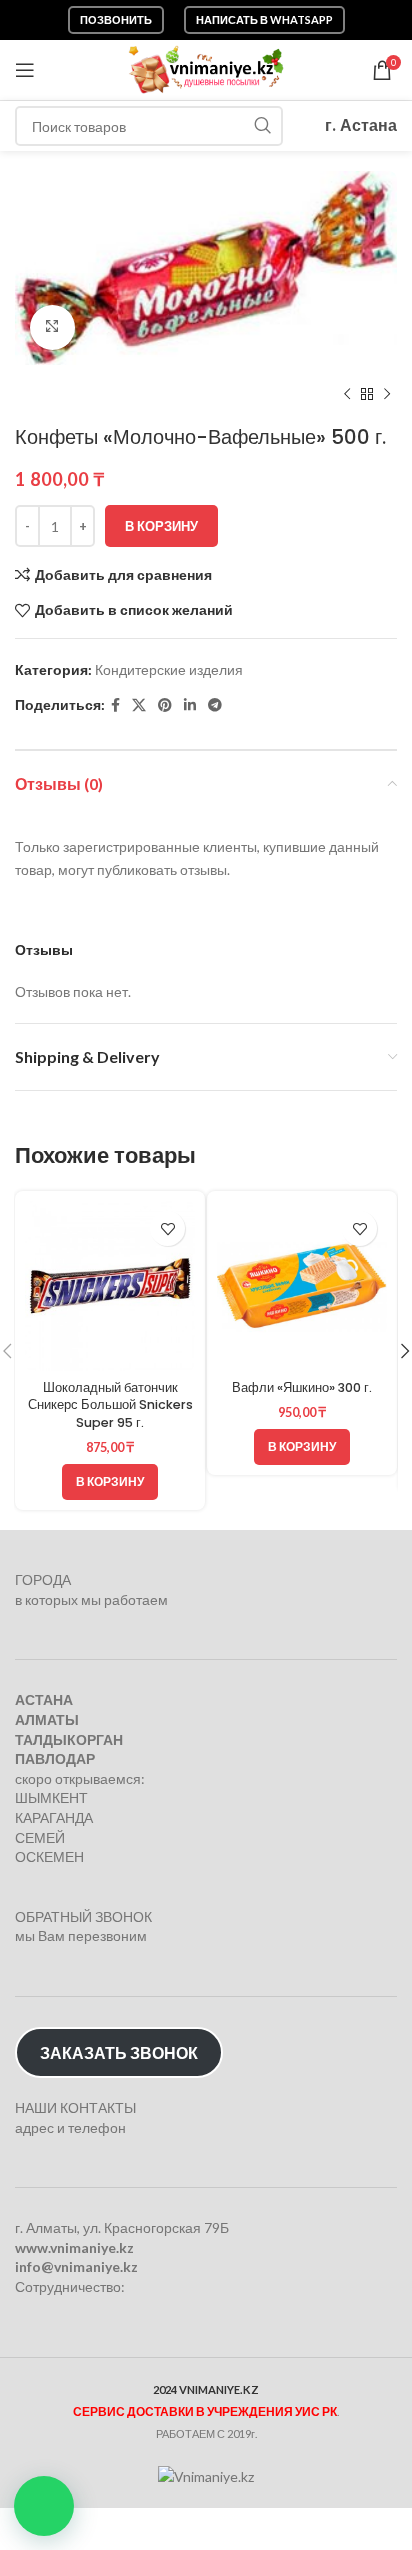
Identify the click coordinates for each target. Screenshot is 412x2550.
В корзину (161, 526)
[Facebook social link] (115, 705)
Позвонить (116, 19)
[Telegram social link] (215, 705)
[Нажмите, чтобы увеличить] (52, 327)
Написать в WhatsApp (264, 19)
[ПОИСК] (263, 126)
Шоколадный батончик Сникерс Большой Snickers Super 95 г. (110, 1405)
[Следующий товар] (387, 395)
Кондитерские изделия (169, 669)
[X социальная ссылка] (139, 705)
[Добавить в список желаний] (167, 1228)
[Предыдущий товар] (347, 395)
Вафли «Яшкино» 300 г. (302, 1387)
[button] (44, 2506)
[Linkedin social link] (190, 705)
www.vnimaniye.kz (74, 2247)
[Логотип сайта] (206, 68)
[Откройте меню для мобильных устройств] (25, 70)
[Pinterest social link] (165, 705)
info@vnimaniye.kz (76, 2266)
